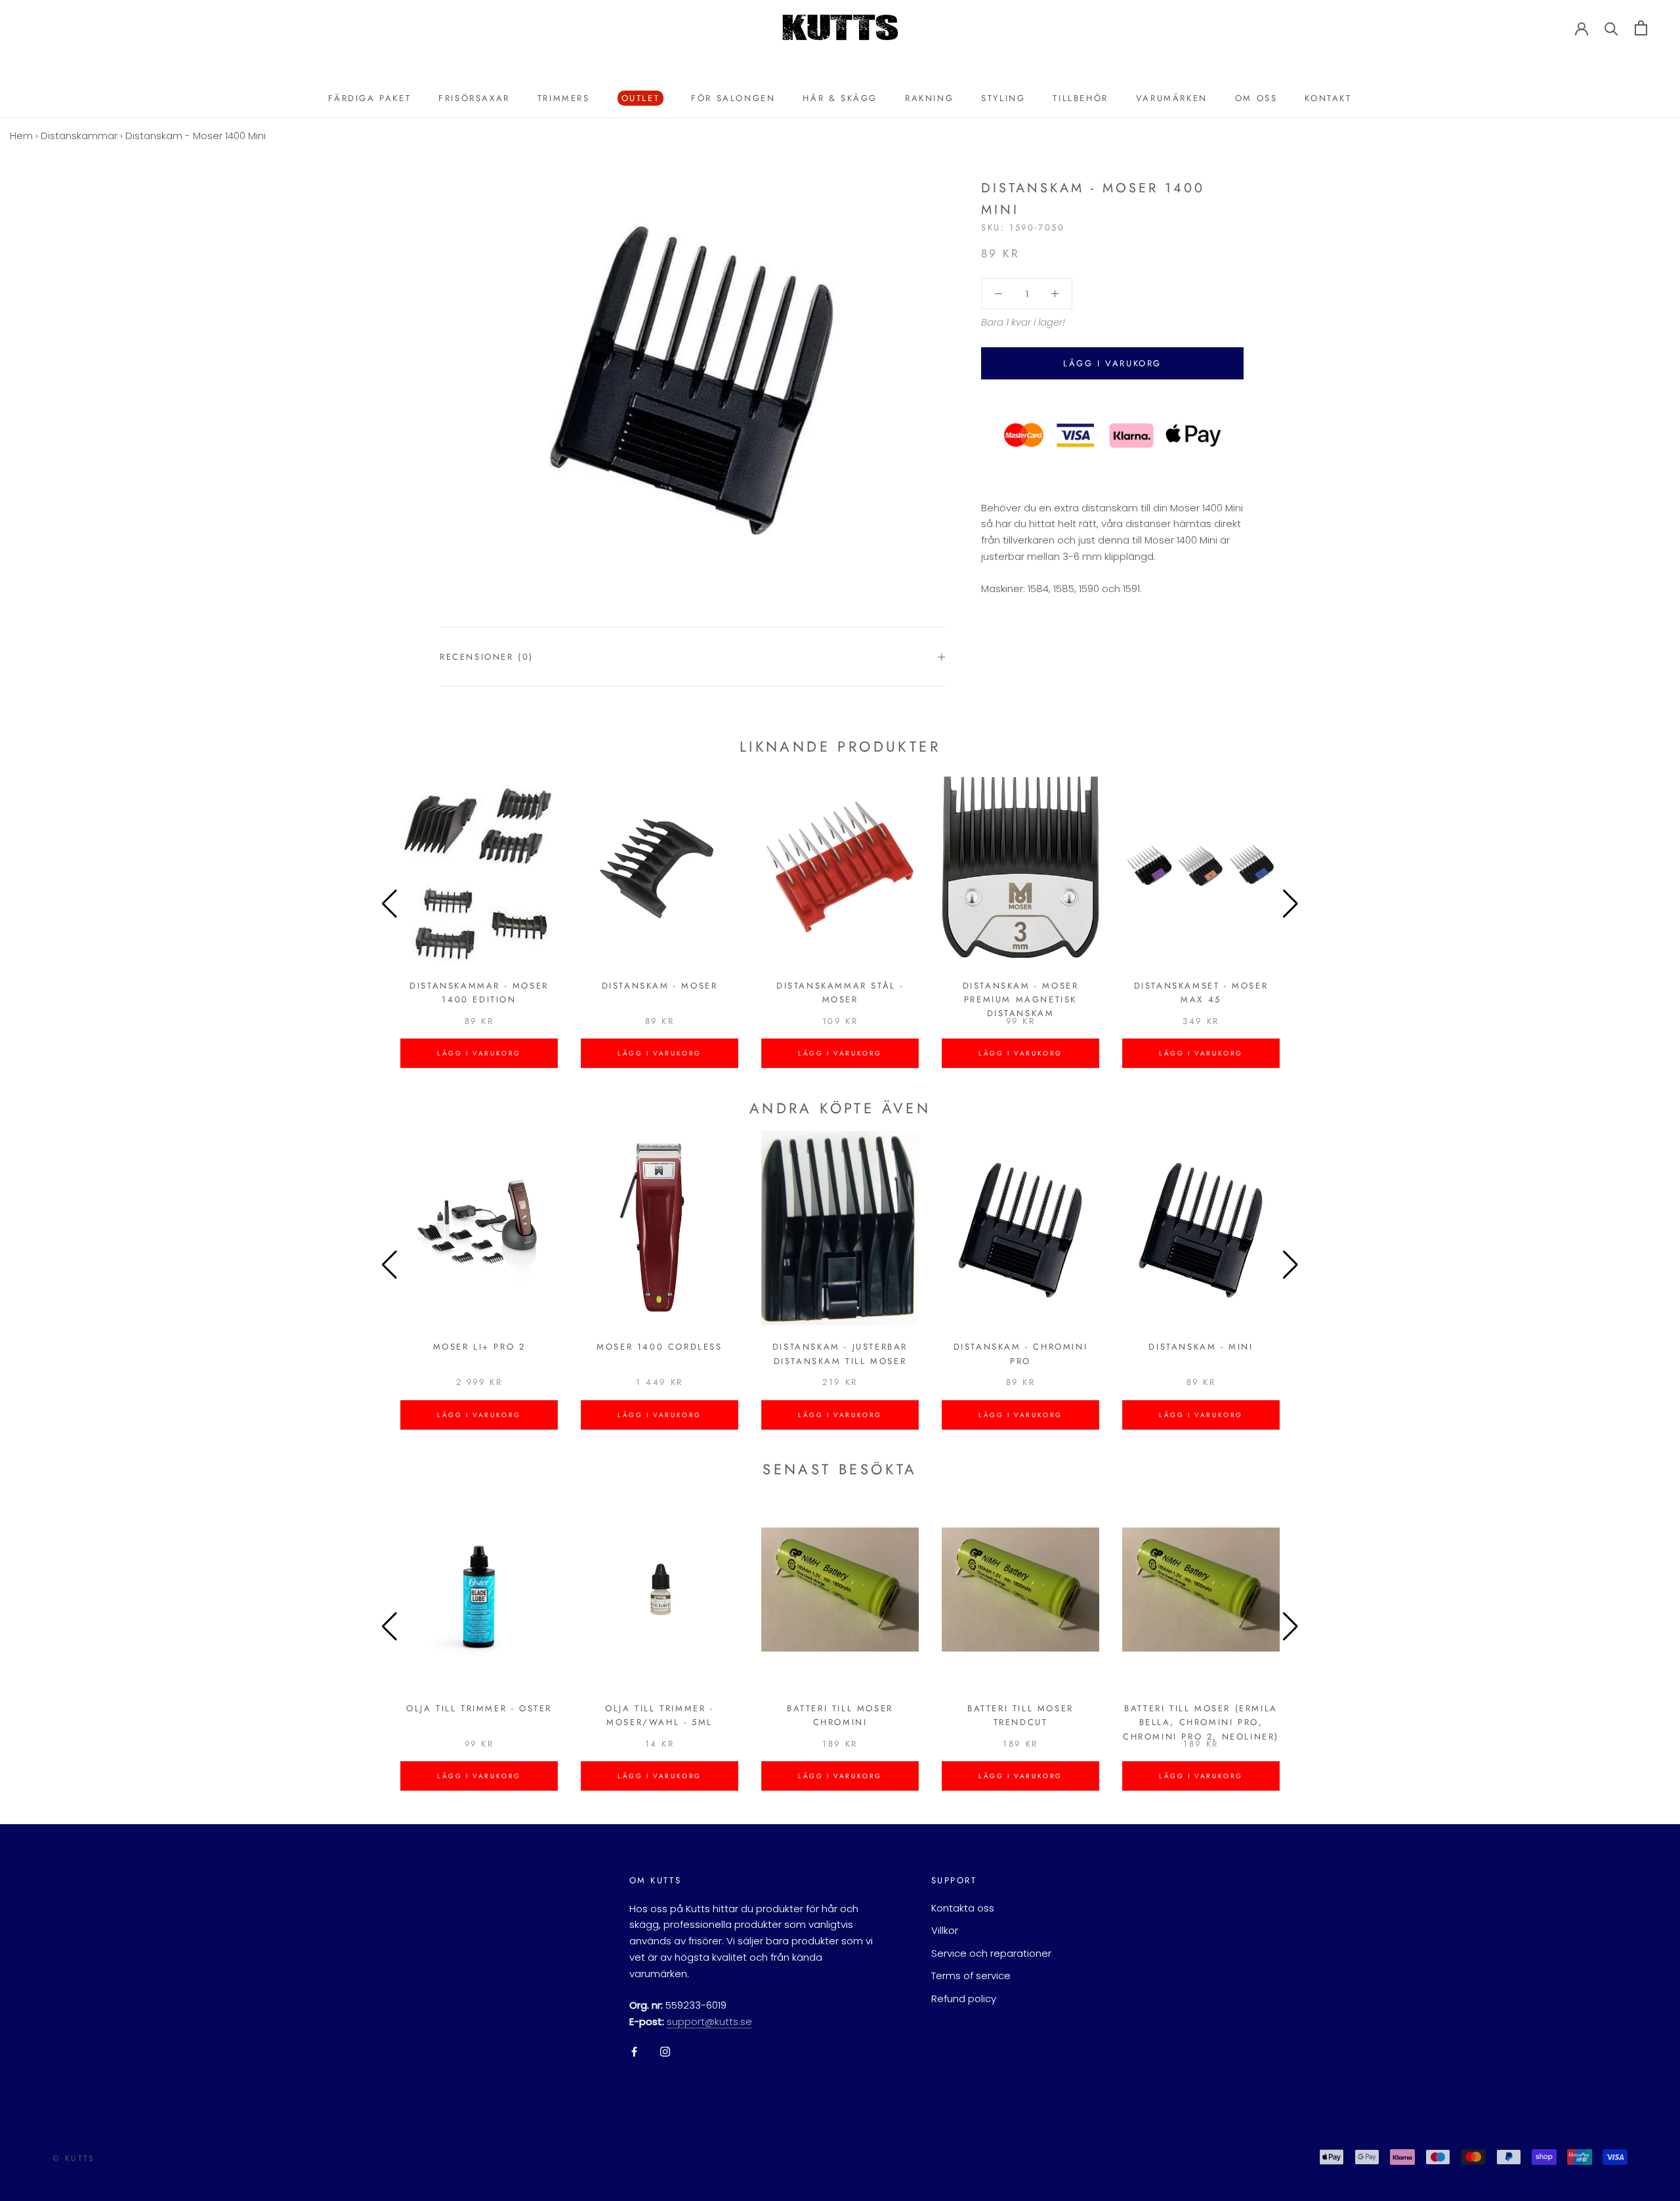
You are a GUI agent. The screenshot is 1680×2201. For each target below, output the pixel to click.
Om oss (1256, 98)
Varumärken (1172, 98)
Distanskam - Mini (1201, 1347)
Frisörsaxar (474, 98)
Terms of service (971, 1976)
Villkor (945, 1930)
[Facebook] (634, 2052)
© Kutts (74, 2158)
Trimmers (564, 98)
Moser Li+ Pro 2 (479, 1347)
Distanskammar (79, 136)
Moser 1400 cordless (659, 1347)
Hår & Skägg (840, 98)
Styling (1003, 98)
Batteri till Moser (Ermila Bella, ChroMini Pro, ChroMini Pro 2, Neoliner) (1201, 1722)
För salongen (733, 98)
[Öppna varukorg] (1641, 28)
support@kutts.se (709, 2021)
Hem (21, 136)
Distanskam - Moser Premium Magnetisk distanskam (1021, 1000)
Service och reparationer (991, 1953)
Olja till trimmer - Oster (479, 1708)
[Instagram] (665, 2052)
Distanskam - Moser (660, 986)
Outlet (639, 99)
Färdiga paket (369, 98)
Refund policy (964, 1998)
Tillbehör (1080, 98)
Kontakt (1328, 98)
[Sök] (1611, 28)
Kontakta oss (963, 1908)
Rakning (929, 98)
